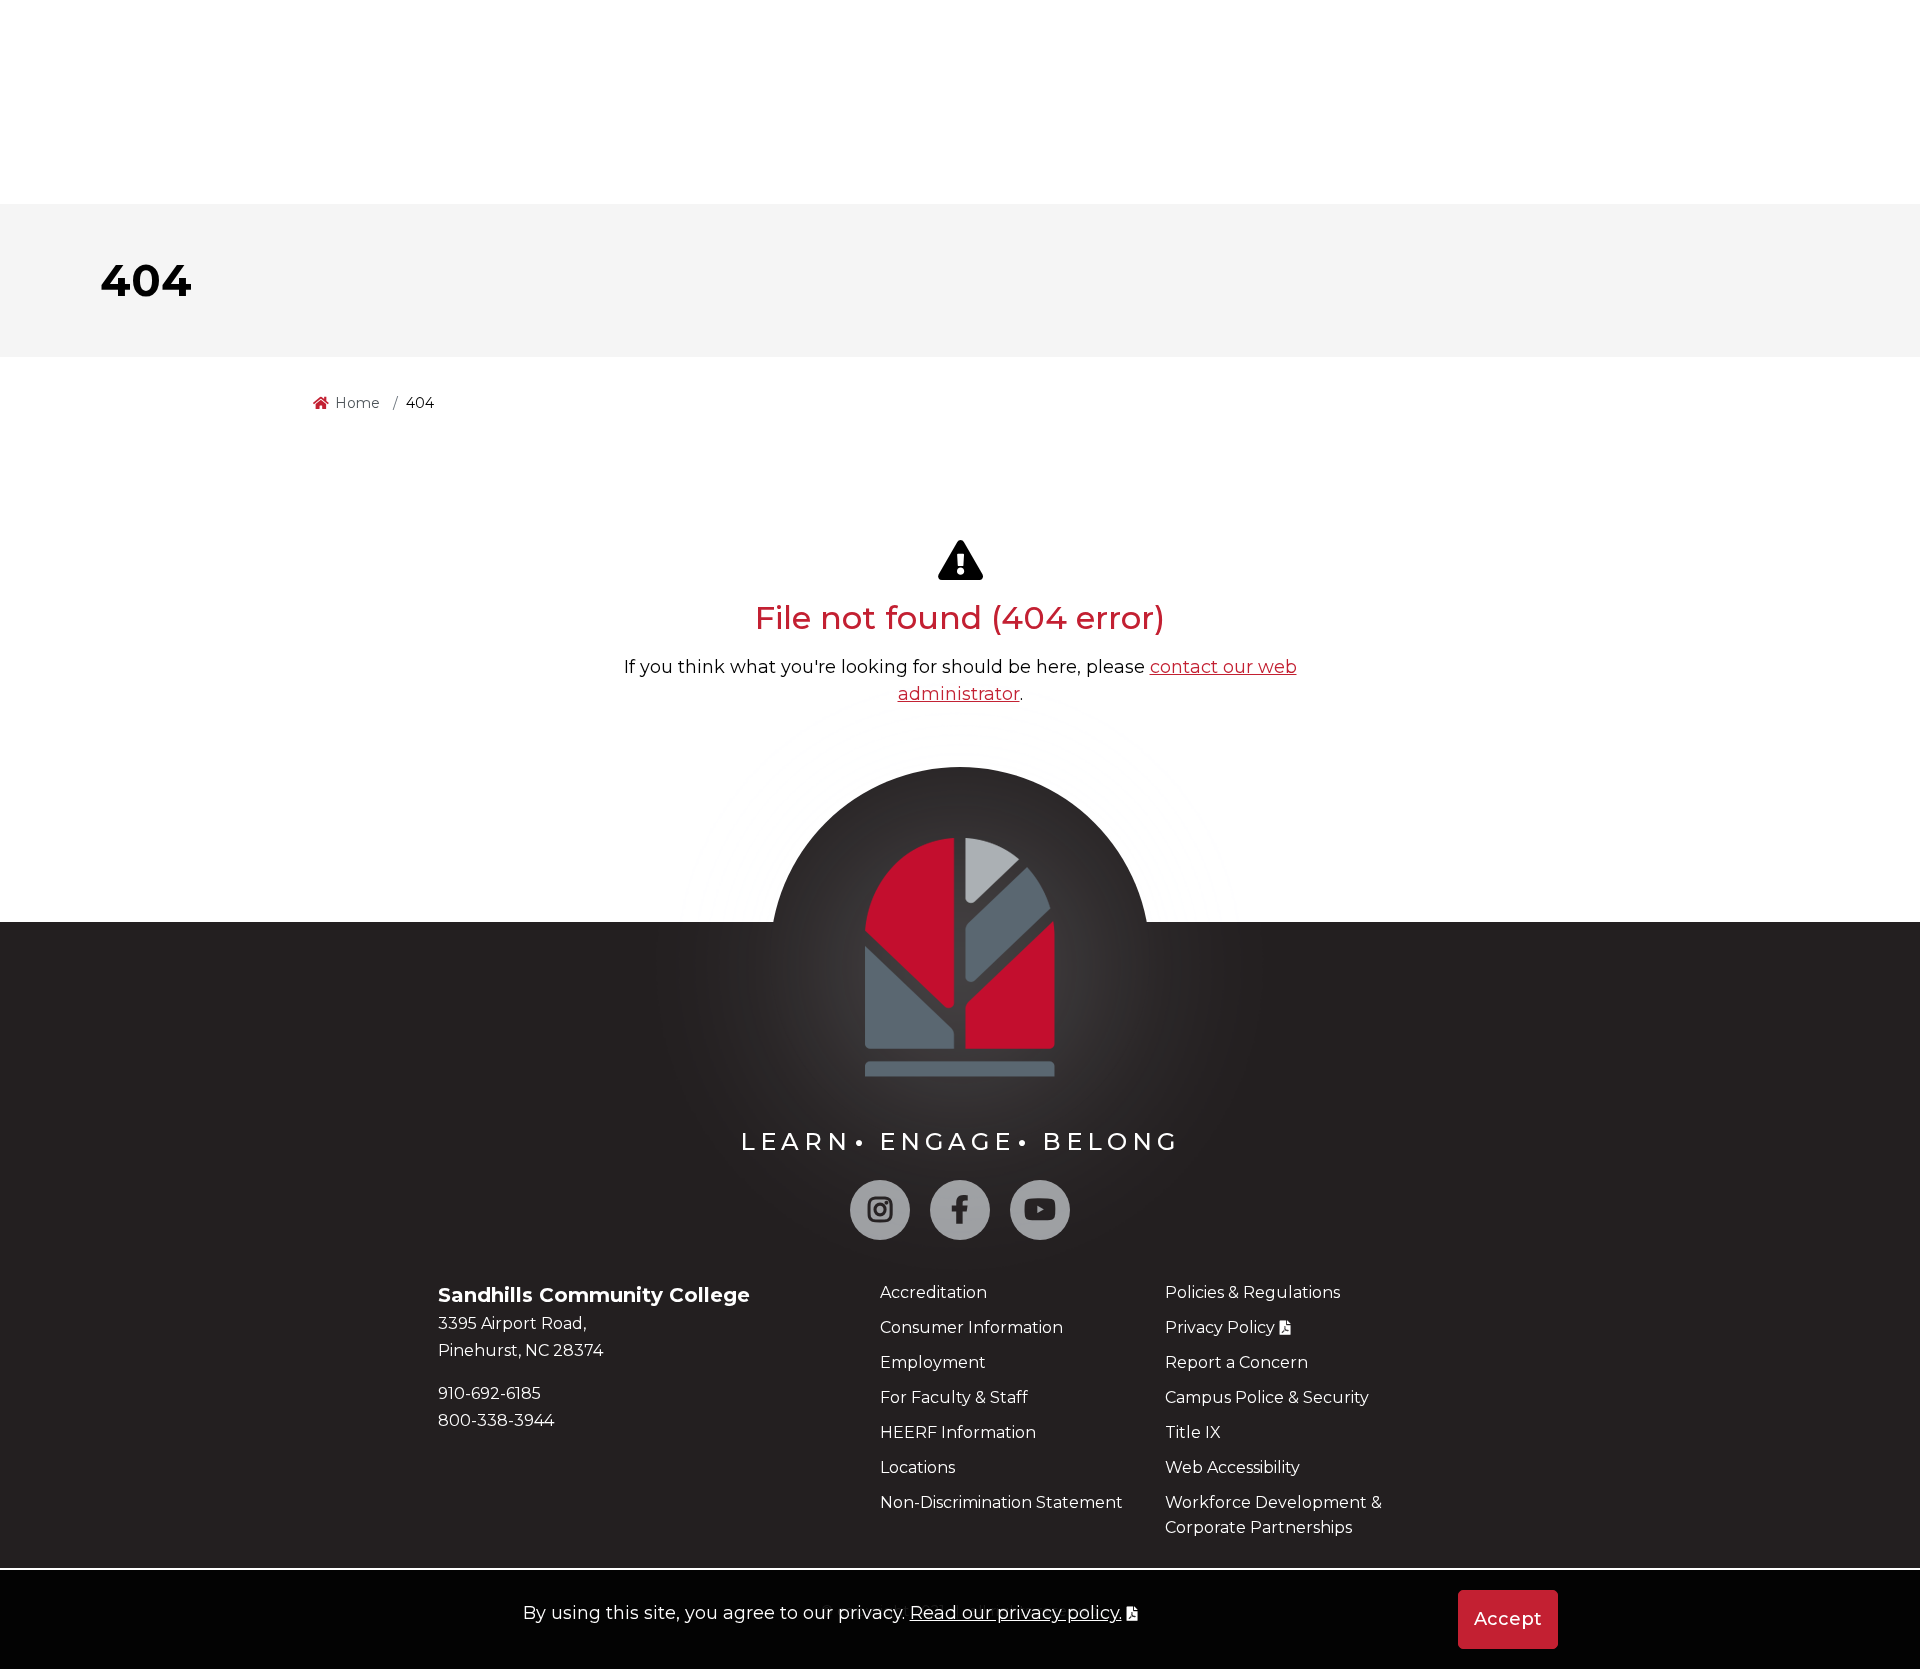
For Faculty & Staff (954, 1397)
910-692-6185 (489, 1393)
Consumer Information (971, 1327)
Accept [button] (1508, 1619)
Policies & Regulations (1252, 1292)
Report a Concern (1236, 1362)
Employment (933, 1362)
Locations (917, 1467)
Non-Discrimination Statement (1001, 1502)
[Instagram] (880, 1214)
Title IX (1193, 1432)
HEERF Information (958, 1432)
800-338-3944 (496, 1420)
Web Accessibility (1232, 1467)
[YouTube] (1040, 1214)
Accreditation (933, 1292)
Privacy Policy (1220, 1327)
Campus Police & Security (1267, 1397)
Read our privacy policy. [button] (1016, 1613)
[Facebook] (960, 1214)
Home (357, 403)
